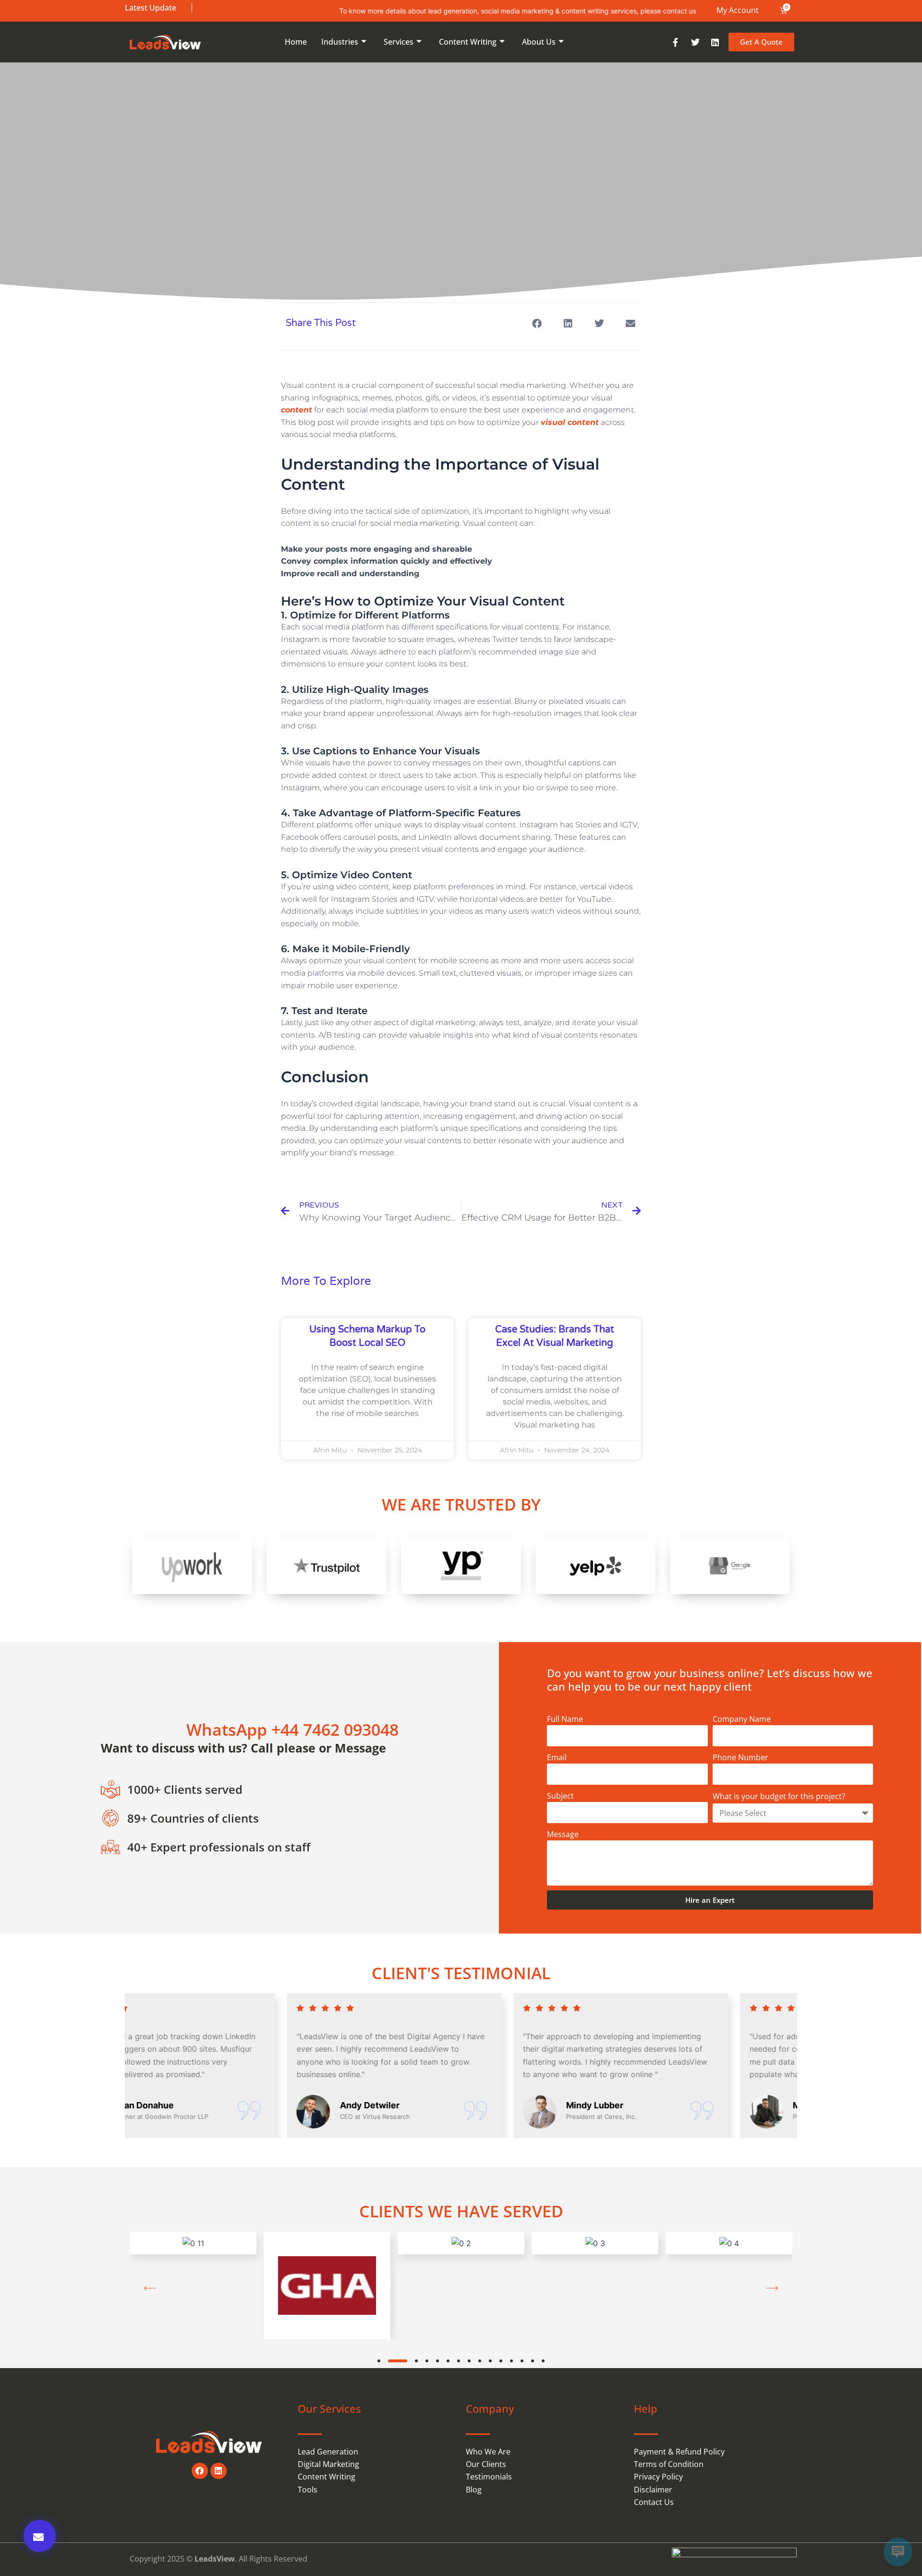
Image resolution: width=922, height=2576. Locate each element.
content (297, 410)
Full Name (565, 1719)
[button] (537, 323)
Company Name (742, 1719)
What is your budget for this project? (779, 1796)
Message (563, 1834)
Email (557, 1757)
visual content (570, 422)
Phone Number (740, 1757)
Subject (560, 1796)
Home (296, 42)
